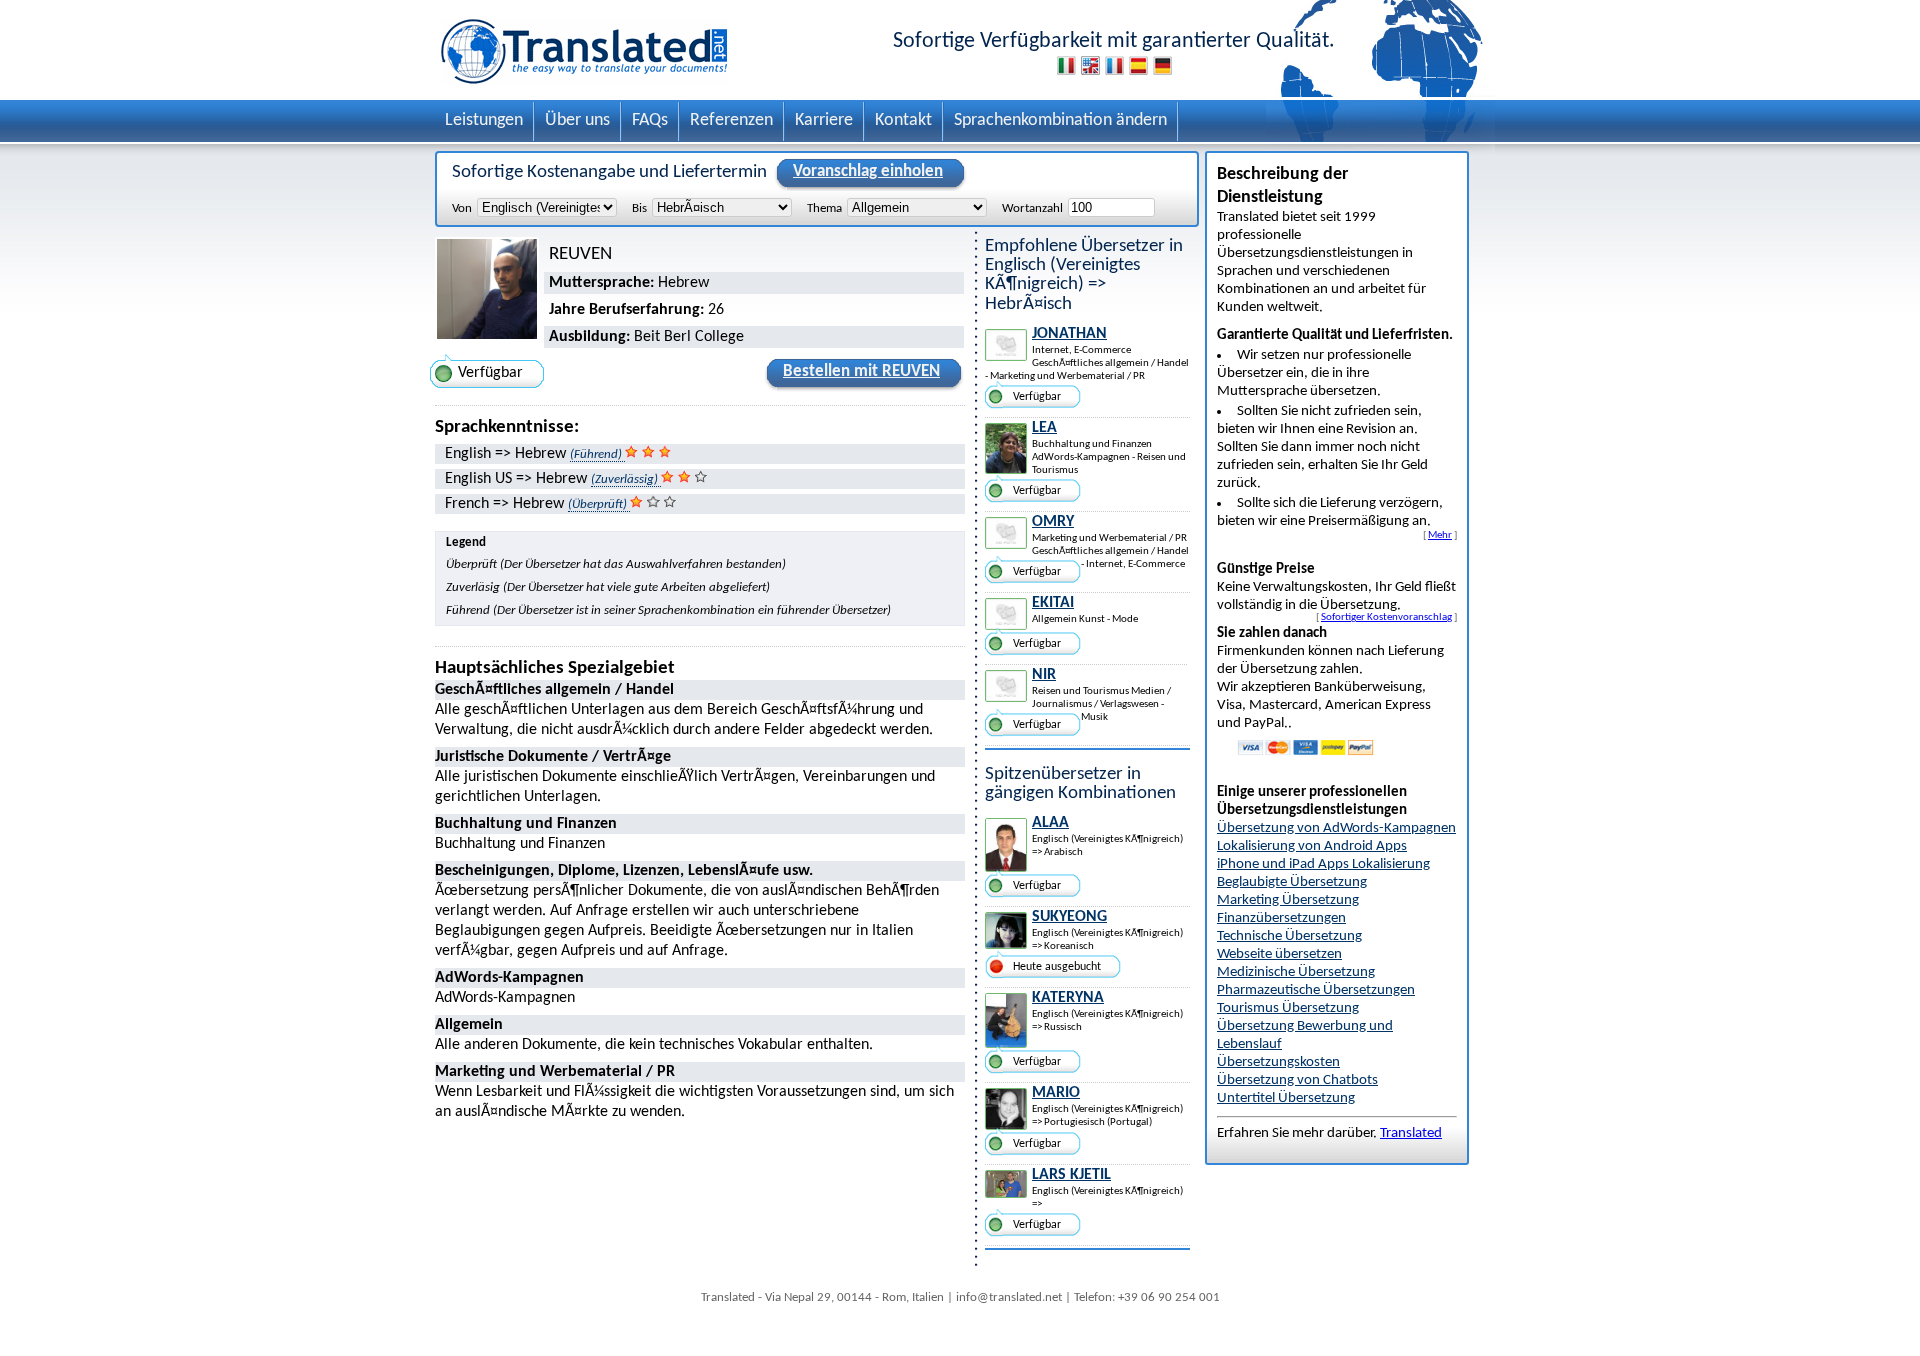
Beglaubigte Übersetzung (1292, 882)
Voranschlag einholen (868, 171)
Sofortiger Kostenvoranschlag (1386, 617)
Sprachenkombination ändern (1060, 120)
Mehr (1440, 535)
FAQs (650, 120)
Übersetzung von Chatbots (1297, 1080)
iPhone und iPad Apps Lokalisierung (1323, 864)
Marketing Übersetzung (1288, 900)
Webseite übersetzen (1279, 954)
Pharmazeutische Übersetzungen (1316, 990)
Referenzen (731, 120)
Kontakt (903, 120)
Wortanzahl (1032, 208)
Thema (824, 208)
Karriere (824, 120)
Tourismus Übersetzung (1288, 1008)
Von (462, 208)
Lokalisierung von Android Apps (1312, 846)
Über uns (577, 120)
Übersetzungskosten (1278, 1062)
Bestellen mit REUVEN (861, 371)
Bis (639, 208)
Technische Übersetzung (1289, 936)
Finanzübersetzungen (1281, 918)
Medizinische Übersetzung (1296, 972)
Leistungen (484, 120)
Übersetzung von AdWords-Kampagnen (1336, 828)
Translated (1411, 1133)
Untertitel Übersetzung (1286, 1098)
